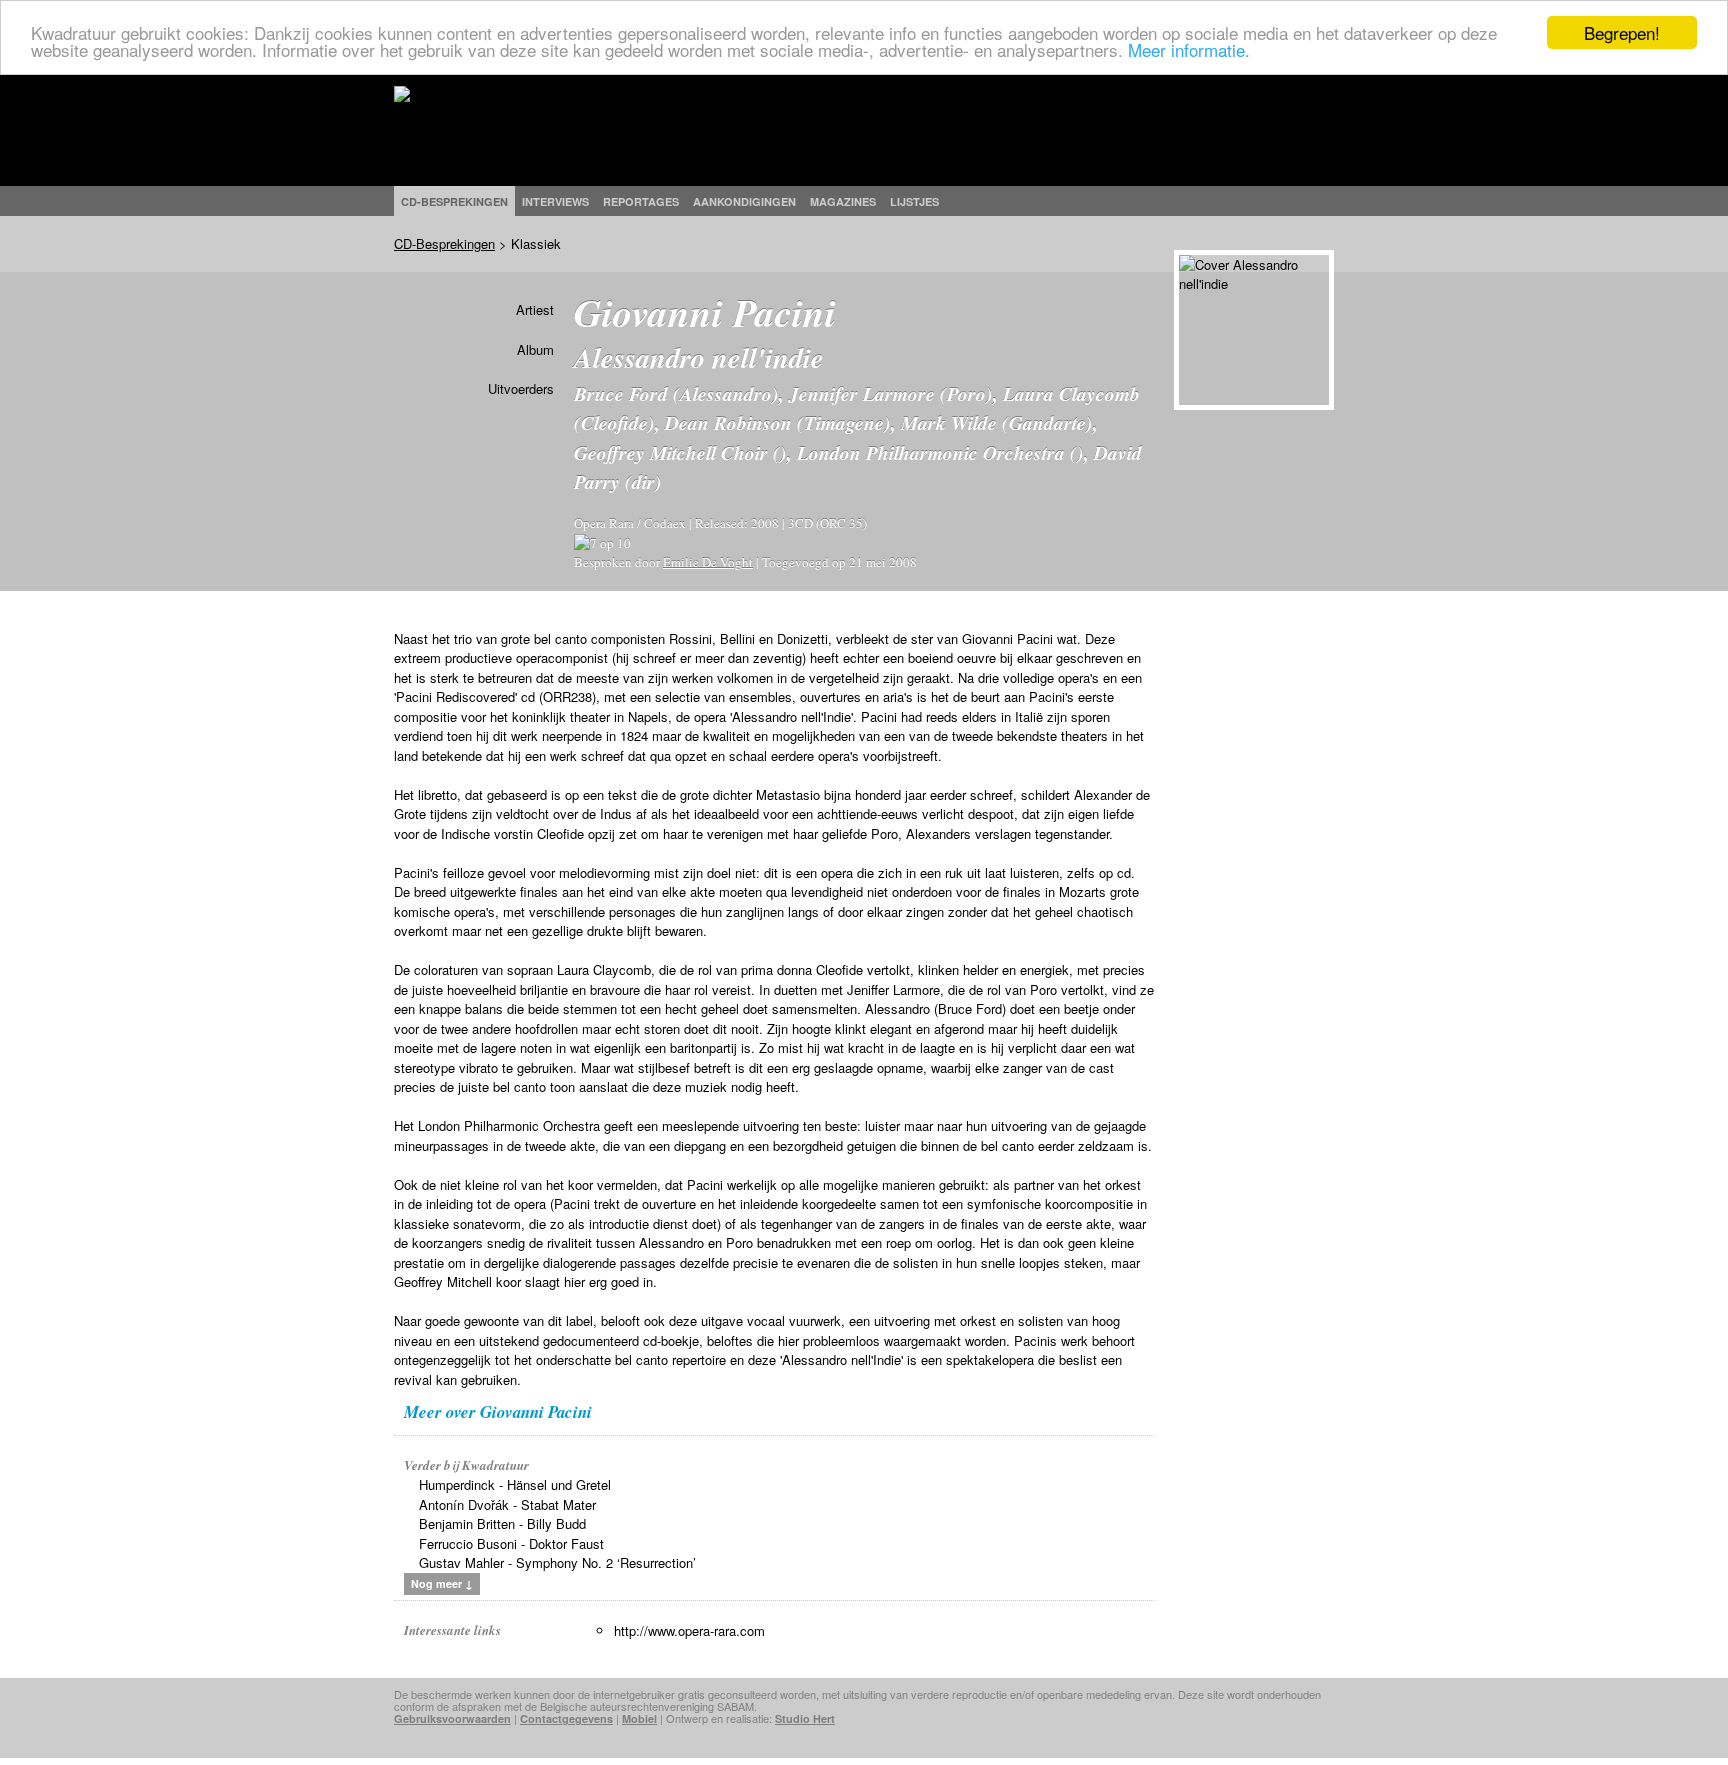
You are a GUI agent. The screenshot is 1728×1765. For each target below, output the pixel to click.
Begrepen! (1622, 32)
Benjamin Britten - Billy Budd (502, 1523)
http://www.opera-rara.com (689, 1630)
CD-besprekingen (454, 201)
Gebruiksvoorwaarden (452, 1718)
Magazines (843, 201)
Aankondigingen (744, 201)
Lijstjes (914, 201)
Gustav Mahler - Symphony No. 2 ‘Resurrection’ (557, 1562)
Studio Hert (805, 1718)
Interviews (555, 201)
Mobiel (639, 1718)
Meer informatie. (1189, 50)
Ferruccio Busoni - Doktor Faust (511, 1543)
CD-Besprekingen (444, 243)
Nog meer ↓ (442, 1583)
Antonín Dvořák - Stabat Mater (507, 1504)
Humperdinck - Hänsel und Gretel (515, 1484)
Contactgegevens (566, 1718)
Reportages (641, 201)
